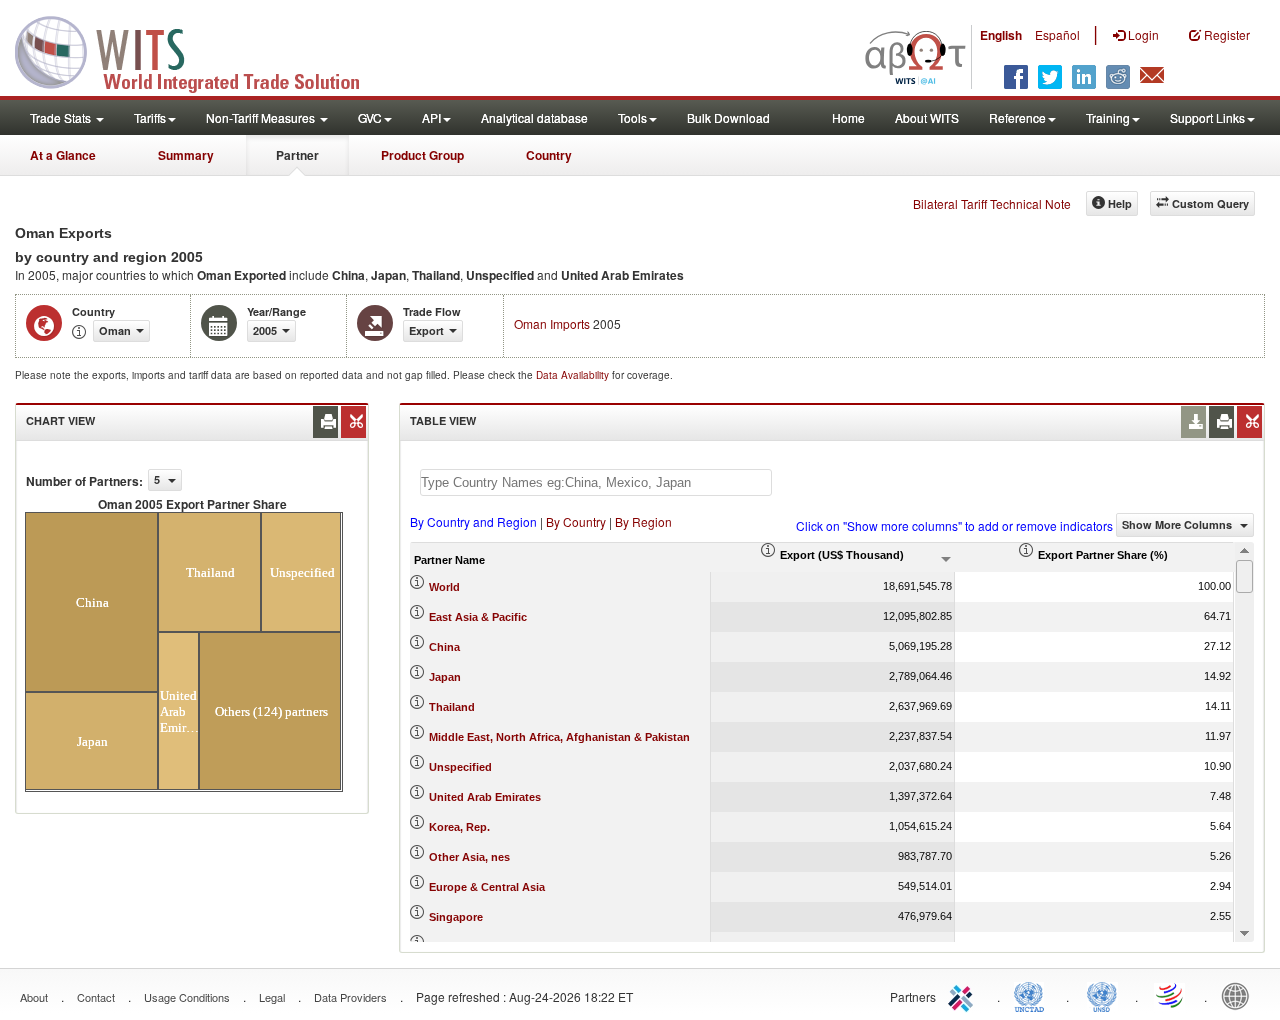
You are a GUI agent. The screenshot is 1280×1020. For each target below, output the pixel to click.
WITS (200, 50)
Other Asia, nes (469, 857)
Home (848, 117)
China (444, 647)
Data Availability (574, 375)
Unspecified (460, 767)
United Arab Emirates (485, 797)
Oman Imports (552, 323)
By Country (576, 521)
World (444, 587)
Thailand (452, 707)
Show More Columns (1178, 524)
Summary (186, 155)
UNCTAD (1033, 995)
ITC (964, 995)
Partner (297, 155)
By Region (643, 521)
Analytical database (534, 117)
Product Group (422, 155)
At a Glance (63, 155)
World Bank (1240, 995)
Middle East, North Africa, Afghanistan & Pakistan (559, 737)
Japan (445, 677)
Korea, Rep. (459, 827)
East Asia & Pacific (478, 617)
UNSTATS (1102, 995)
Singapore (456, 917)
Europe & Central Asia (487, 887)
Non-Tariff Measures (262, 117)
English (1001, 35)
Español (1057, 34)
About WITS (927, 117)
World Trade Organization (1171, 995)
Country (549, 155)
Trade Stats (62, 117)
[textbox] (596, 482)
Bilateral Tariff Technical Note (992, 203)
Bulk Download (728, 117)
